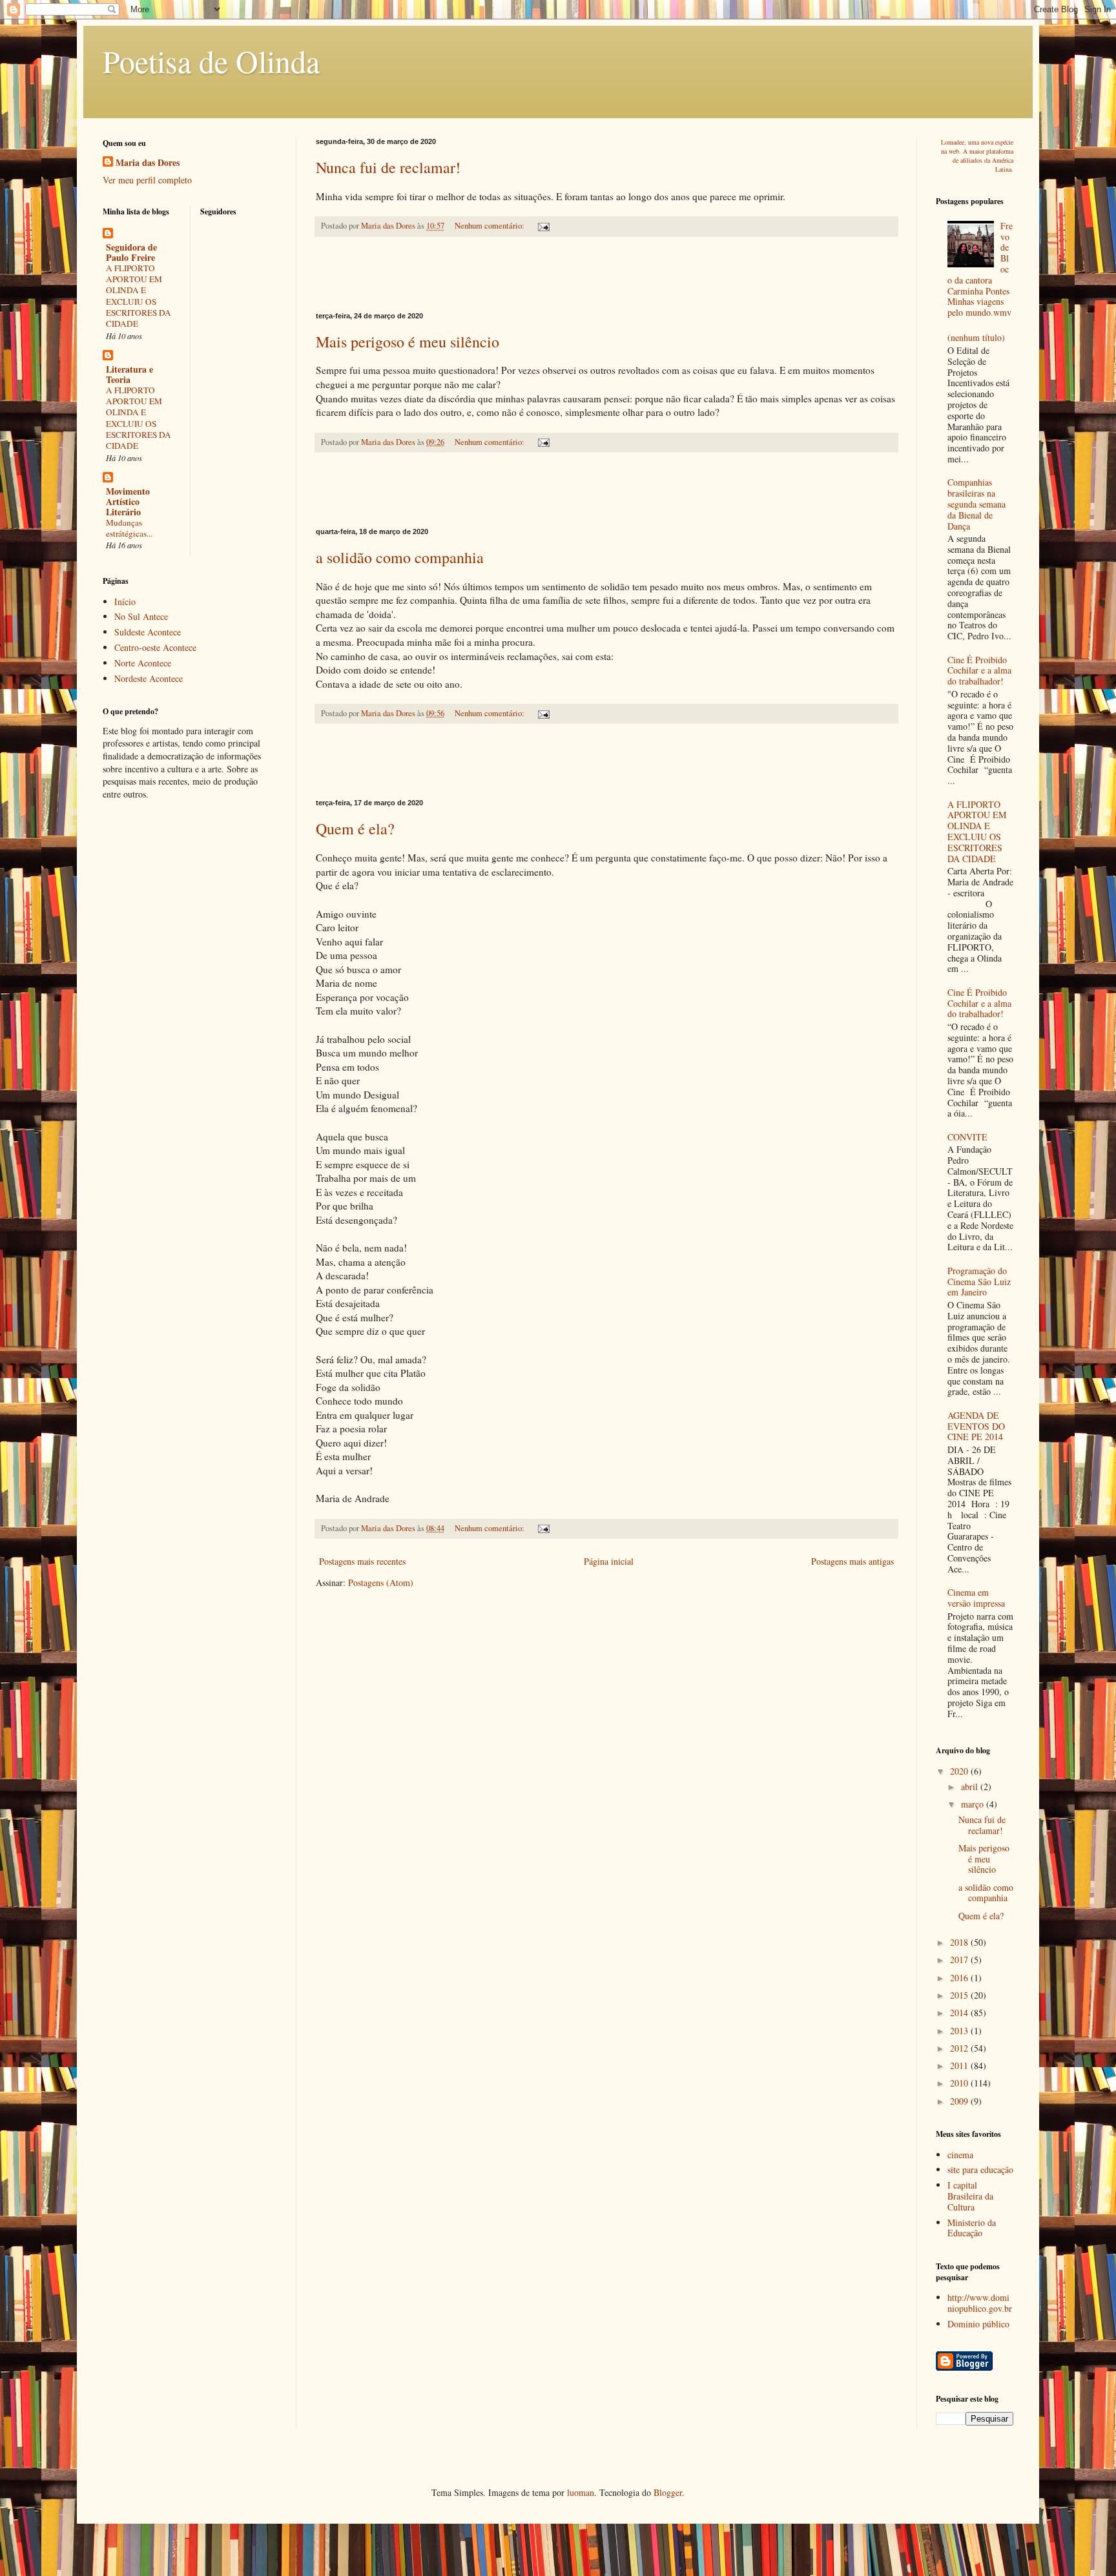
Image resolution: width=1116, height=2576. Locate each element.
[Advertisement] (606, 274)
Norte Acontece (143, 663)
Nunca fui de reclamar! (388, 167)
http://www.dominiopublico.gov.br (980, 2303)
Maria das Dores (148, 163)
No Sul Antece (141, 616)
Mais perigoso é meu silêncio (408, 342)
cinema (960, 2155)
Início (125, 602)
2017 (960, 1960)
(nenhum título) (976, 337)
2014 (960, 2013)
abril (971, 1787)
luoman (581, 2492)
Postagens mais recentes (362, 1561)
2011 (960, 2066)
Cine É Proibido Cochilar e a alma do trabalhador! (979, 671)
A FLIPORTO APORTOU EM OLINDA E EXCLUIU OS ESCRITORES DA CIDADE (139, 296)
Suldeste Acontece (148, 632)
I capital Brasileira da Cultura (970, 2196)
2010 (960, 2083)
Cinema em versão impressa (976, 1598)
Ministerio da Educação (972, 2228)
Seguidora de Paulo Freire (131, 252)
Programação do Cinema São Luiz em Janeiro (979, 1282)
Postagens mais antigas (852, 1561)
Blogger (668, 2492)
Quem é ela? (355, 829)
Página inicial (609, 1561)
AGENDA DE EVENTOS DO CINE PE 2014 (976, 1426)
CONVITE (967, 1137)
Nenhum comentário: (491, 226)
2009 (960, 2101)
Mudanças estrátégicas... (129, 528)
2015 (960, 1995)
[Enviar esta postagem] (543, 226)
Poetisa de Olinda (211, 61)
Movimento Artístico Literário (128, 501)
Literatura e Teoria (129, 374)
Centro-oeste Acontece (155, 647)
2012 (960, 2048)
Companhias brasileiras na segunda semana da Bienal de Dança (976, 504)
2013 (960, 2031)
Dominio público (978, 2324)
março (974, 1804)
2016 (960, 1978)
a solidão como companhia (400, 557)
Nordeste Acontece (149, 678)
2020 (960, 1771)
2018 (960, 1942)
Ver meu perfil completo (147, 180)
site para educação (980, 2169)
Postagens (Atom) (381, 1582)
